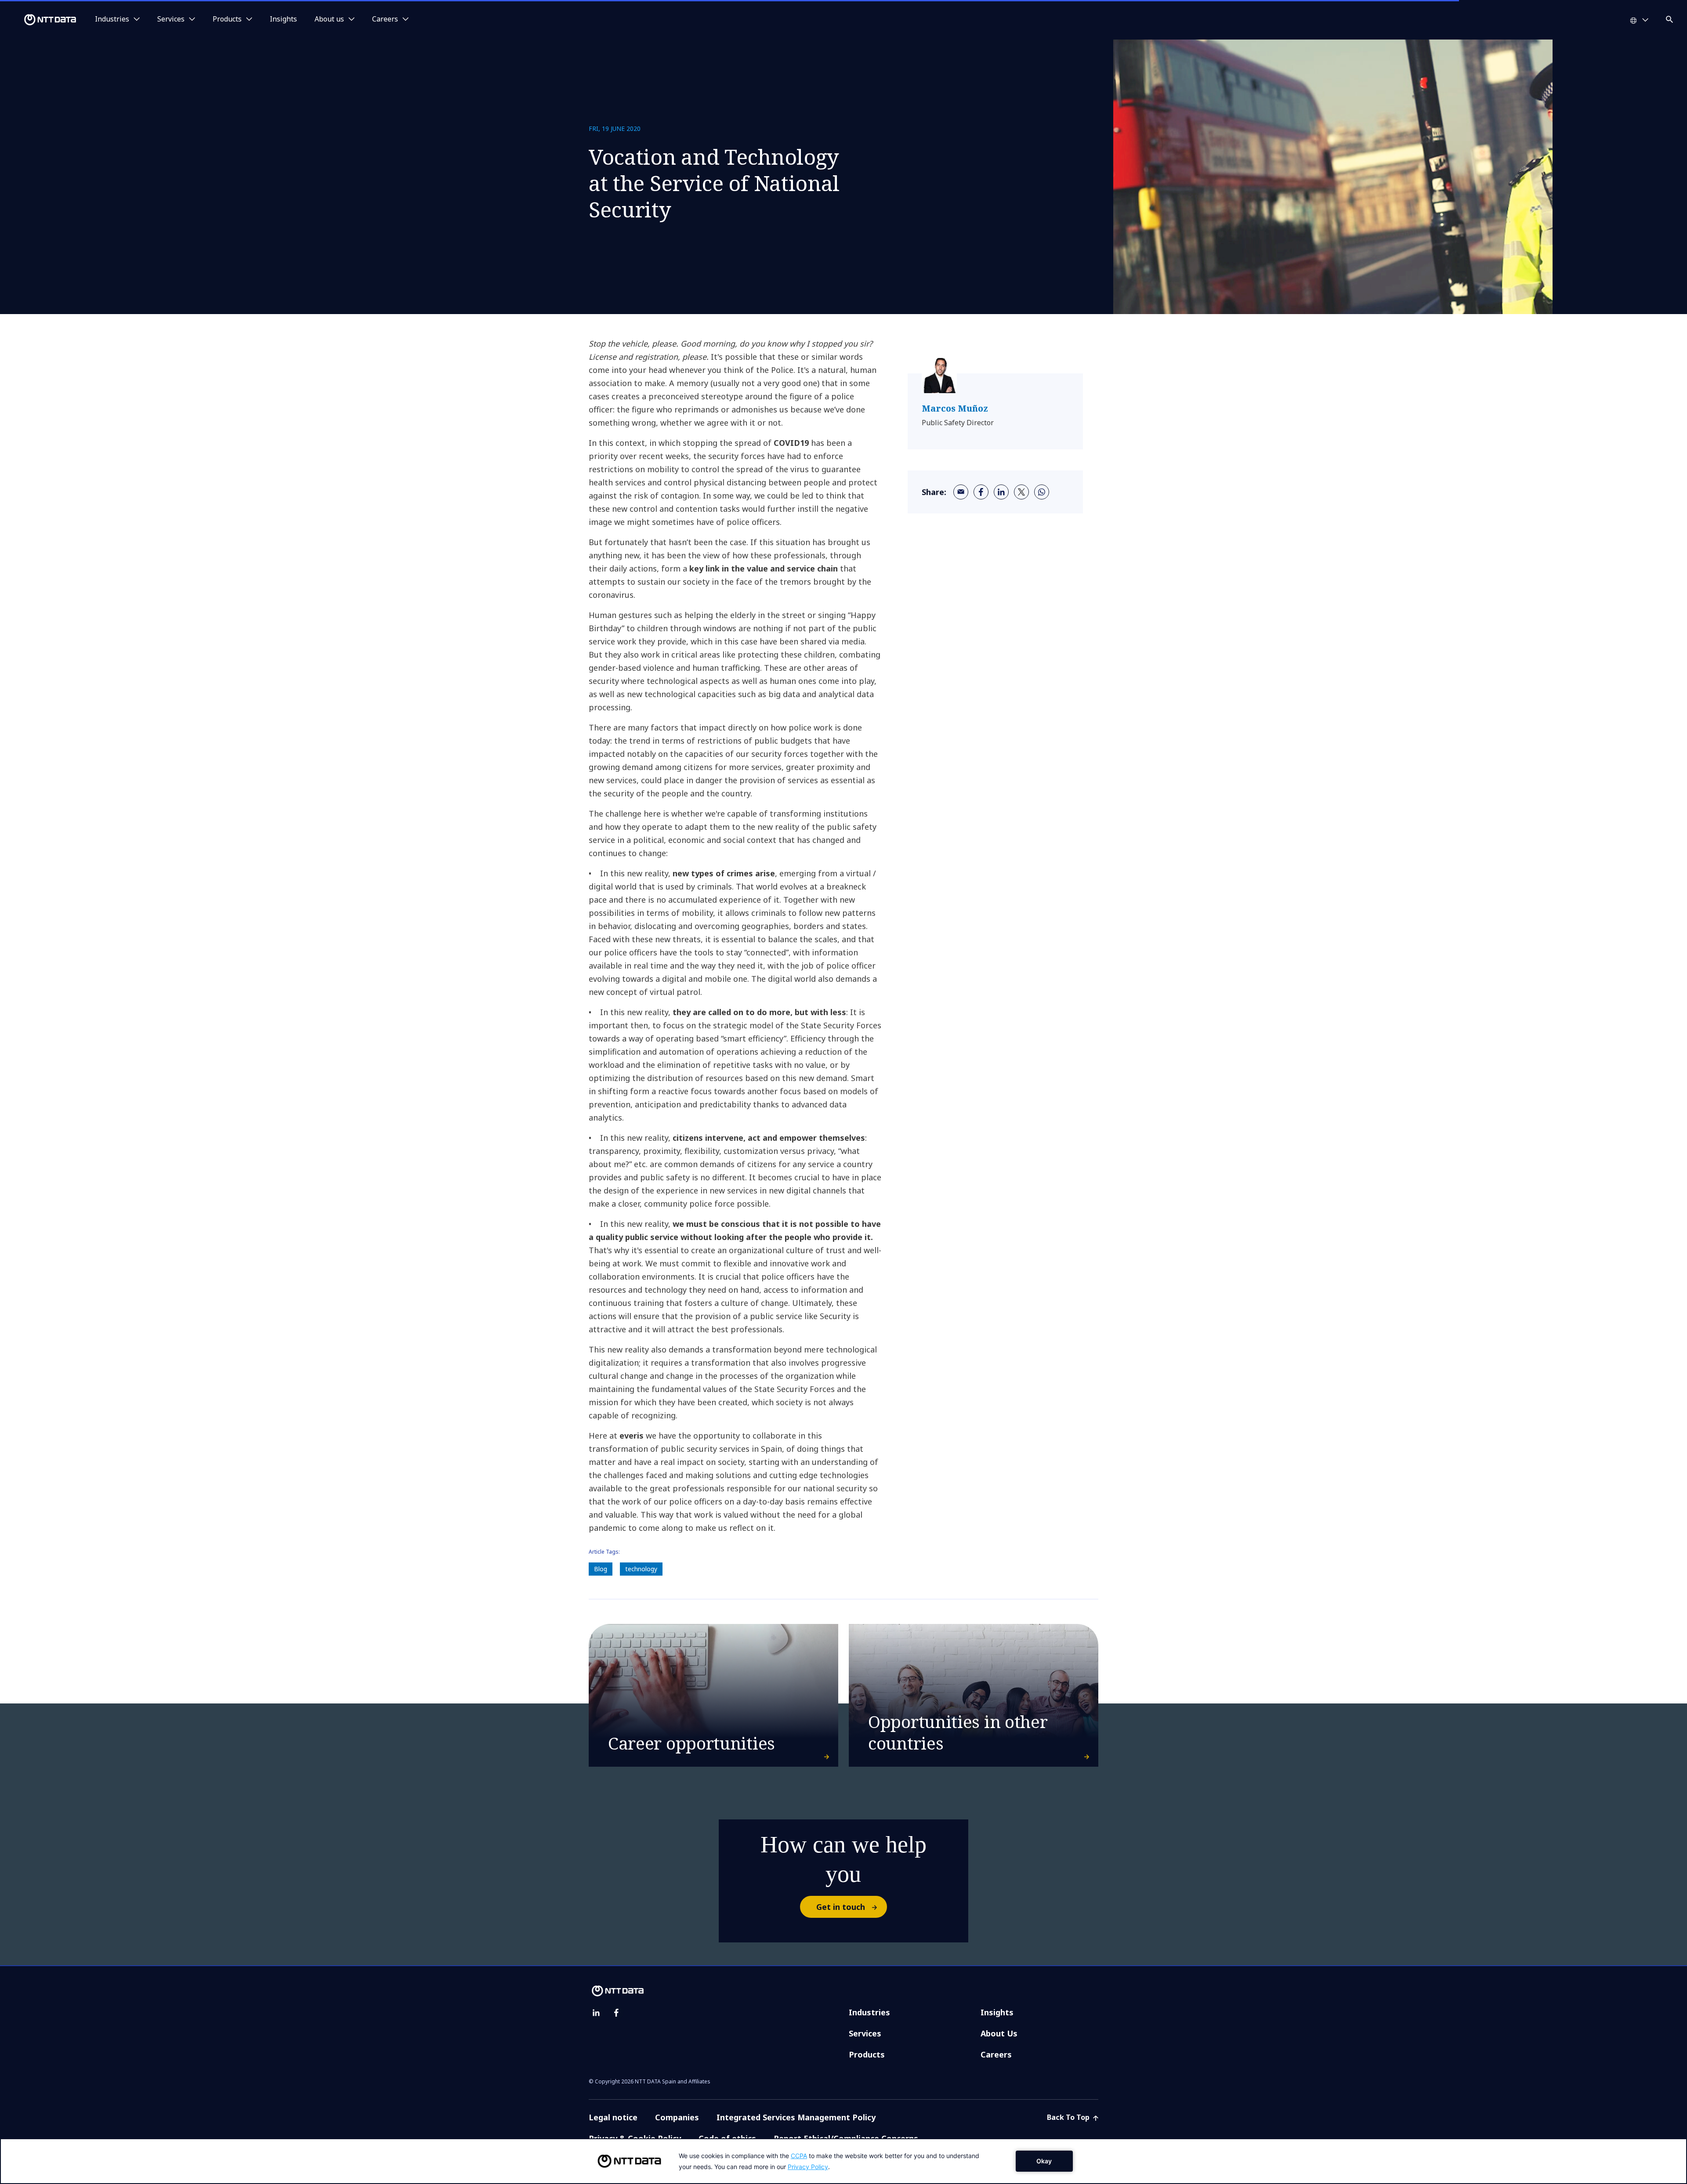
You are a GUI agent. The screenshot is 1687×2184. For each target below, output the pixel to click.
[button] (1670, 18)
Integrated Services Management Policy (796, 2117)
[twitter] (1021, 492)
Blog (601, 1569)
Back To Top (1069, 2117)
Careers (996, 2054)
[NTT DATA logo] (40, 20)
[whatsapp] (1042, 492)
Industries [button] (112, 19)
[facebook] (981, 492)
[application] (843, 2161)
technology (641, 1569)
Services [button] (171, 19)
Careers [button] (385, 19)
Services (865, 2033)
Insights (283, 19)
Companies (677, 2117)
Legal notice (613, 2117)
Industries (869, 2012)
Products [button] (227, 19)
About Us (999, 2033)
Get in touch (841, 1907)
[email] (961, 492)
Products (867, 2054)
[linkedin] (1001, 492)
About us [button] (329, 19)
